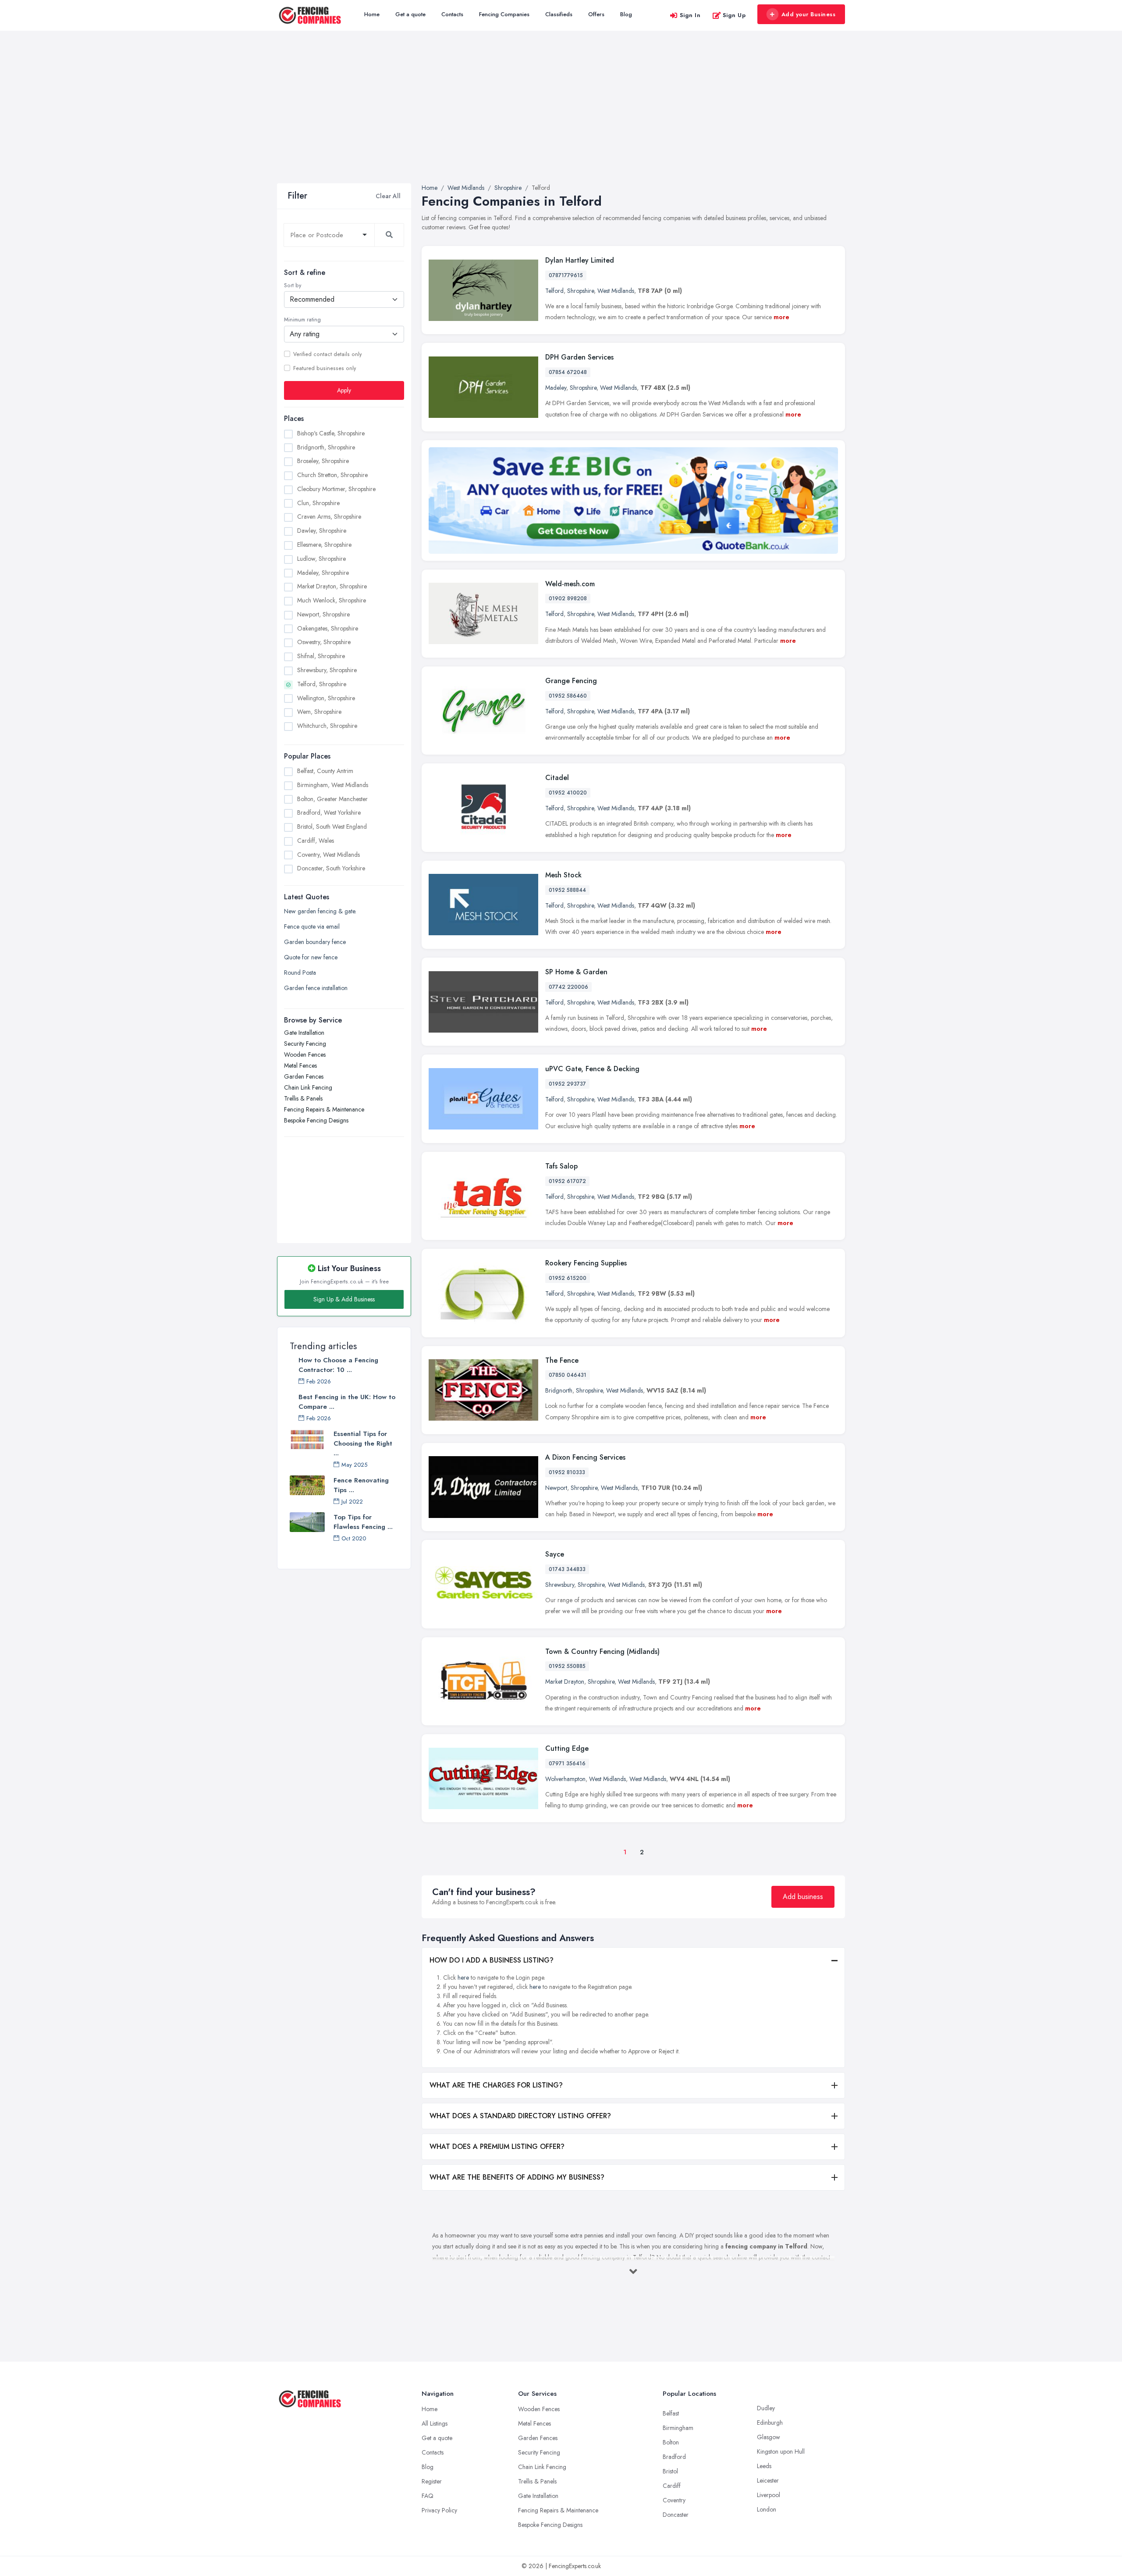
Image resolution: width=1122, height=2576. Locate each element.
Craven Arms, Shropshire (329, 517)
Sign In (690, 15)
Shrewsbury (560, 1585)
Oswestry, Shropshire (324, 642)
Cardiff (672, 2486)
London (767, 2509)
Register (432, 2481)
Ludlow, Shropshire (321, 559)
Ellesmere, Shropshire (324, 545)
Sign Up (734, 15)
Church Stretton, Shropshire (332, 475)
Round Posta (300, 973)
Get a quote (410, 14)
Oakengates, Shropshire (328, 628)
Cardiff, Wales (316, 841)
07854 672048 (568, 372)
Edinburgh (770, 2423)
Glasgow (769, 2437)
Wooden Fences (305, 1055)
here (463, 1977)
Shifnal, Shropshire (321, 656)
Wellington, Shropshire (326, 698)
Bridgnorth (559, 1390)
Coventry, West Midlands (328, 855)
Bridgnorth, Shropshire (326, 447)
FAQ (428, 2496)
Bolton (671, 2442)
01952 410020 (568, 793)
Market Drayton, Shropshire (332, 586)
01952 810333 (567, 1472)
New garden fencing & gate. (320, 911)
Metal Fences (300, 1065)
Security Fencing (305, 1044)
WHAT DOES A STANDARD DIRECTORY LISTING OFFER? (520, 2116)
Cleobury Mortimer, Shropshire (336, 489)
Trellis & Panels (303, 1098)
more (781, 317)
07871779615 (566, 275)
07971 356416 (567, 1764)
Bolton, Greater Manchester (332, 799)
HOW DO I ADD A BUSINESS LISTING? (492, 1960)
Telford (554, 291)
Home (372, 14)
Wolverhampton (565, 1779)
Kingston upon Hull (781, 2451)
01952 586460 (568, 696)
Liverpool (769, 2495)
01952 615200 (568, 1278)
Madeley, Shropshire (323, 573)
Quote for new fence (311, 957)
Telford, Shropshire (322, 684)
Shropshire (581, 291)
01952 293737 (567, 1084)
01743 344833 (567, 1569)
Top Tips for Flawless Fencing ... (363, 1522)
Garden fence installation (316, 988)
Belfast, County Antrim (325, 771)
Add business (803, 1897)
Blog (626, 14)
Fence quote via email (312, 926)
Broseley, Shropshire (323, 461)
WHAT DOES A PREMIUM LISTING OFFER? (497, 2147)
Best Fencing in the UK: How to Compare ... (347, 1402)
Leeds (764, 2466)
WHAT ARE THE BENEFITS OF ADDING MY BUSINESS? (517, 2177)
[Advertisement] (561, 118)
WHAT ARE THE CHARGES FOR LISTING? (496, 2085)
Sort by (293, 285)
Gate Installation (304, 1033)
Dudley (766, 2408)
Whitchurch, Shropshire (327, 726)
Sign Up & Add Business (344, 1299)
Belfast (671, 2413)
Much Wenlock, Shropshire (332, 600)
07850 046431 (568, 1375)
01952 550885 (567, 1666)
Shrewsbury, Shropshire (327, 670)
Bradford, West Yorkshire (329, 812)
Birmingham (678, 2428)
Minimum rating (302, 320)
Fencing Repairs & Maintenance (324, 1109)
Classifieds (559, 14)
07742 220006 (568, 987)
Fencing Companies (504, 14)
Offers (596, 14)
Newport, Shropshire (323, 614)
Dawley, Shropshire (322, 531)
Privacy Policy (439, 2510)
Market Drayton (565, 1682)
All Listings (435, 2423)
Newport (556, 1488)
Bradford (674, 2457)
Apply (344, 390)
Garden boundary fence (315, 942)
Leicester (768, 2480)
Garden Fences (304, 1076)
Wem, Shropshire (319, 712)
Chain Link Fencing (308, 1087)
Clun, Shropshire (318, 503)
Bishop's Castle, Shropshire (331, 433)
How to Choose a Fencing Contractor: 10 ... (338, 1365)
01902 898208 (568, 599)
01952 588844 (567, 890)
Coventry (674, 2500)
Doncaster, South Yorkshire (331, 868)
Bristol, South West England (332, 827)
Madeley (556, 388)
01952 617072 (567, 1181)
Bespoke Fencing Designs (316, 1120)
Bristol (670, 2471)
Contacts (452, 14)
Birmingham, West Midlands (333, 785)
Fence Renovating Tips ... (361, 1485)
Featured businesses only (325, 368)
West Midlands (616, 291)
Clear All (388, 196)
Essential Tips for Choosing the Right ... (363, 1443)
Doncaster (676, 2515)
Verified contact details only (327, 354)
